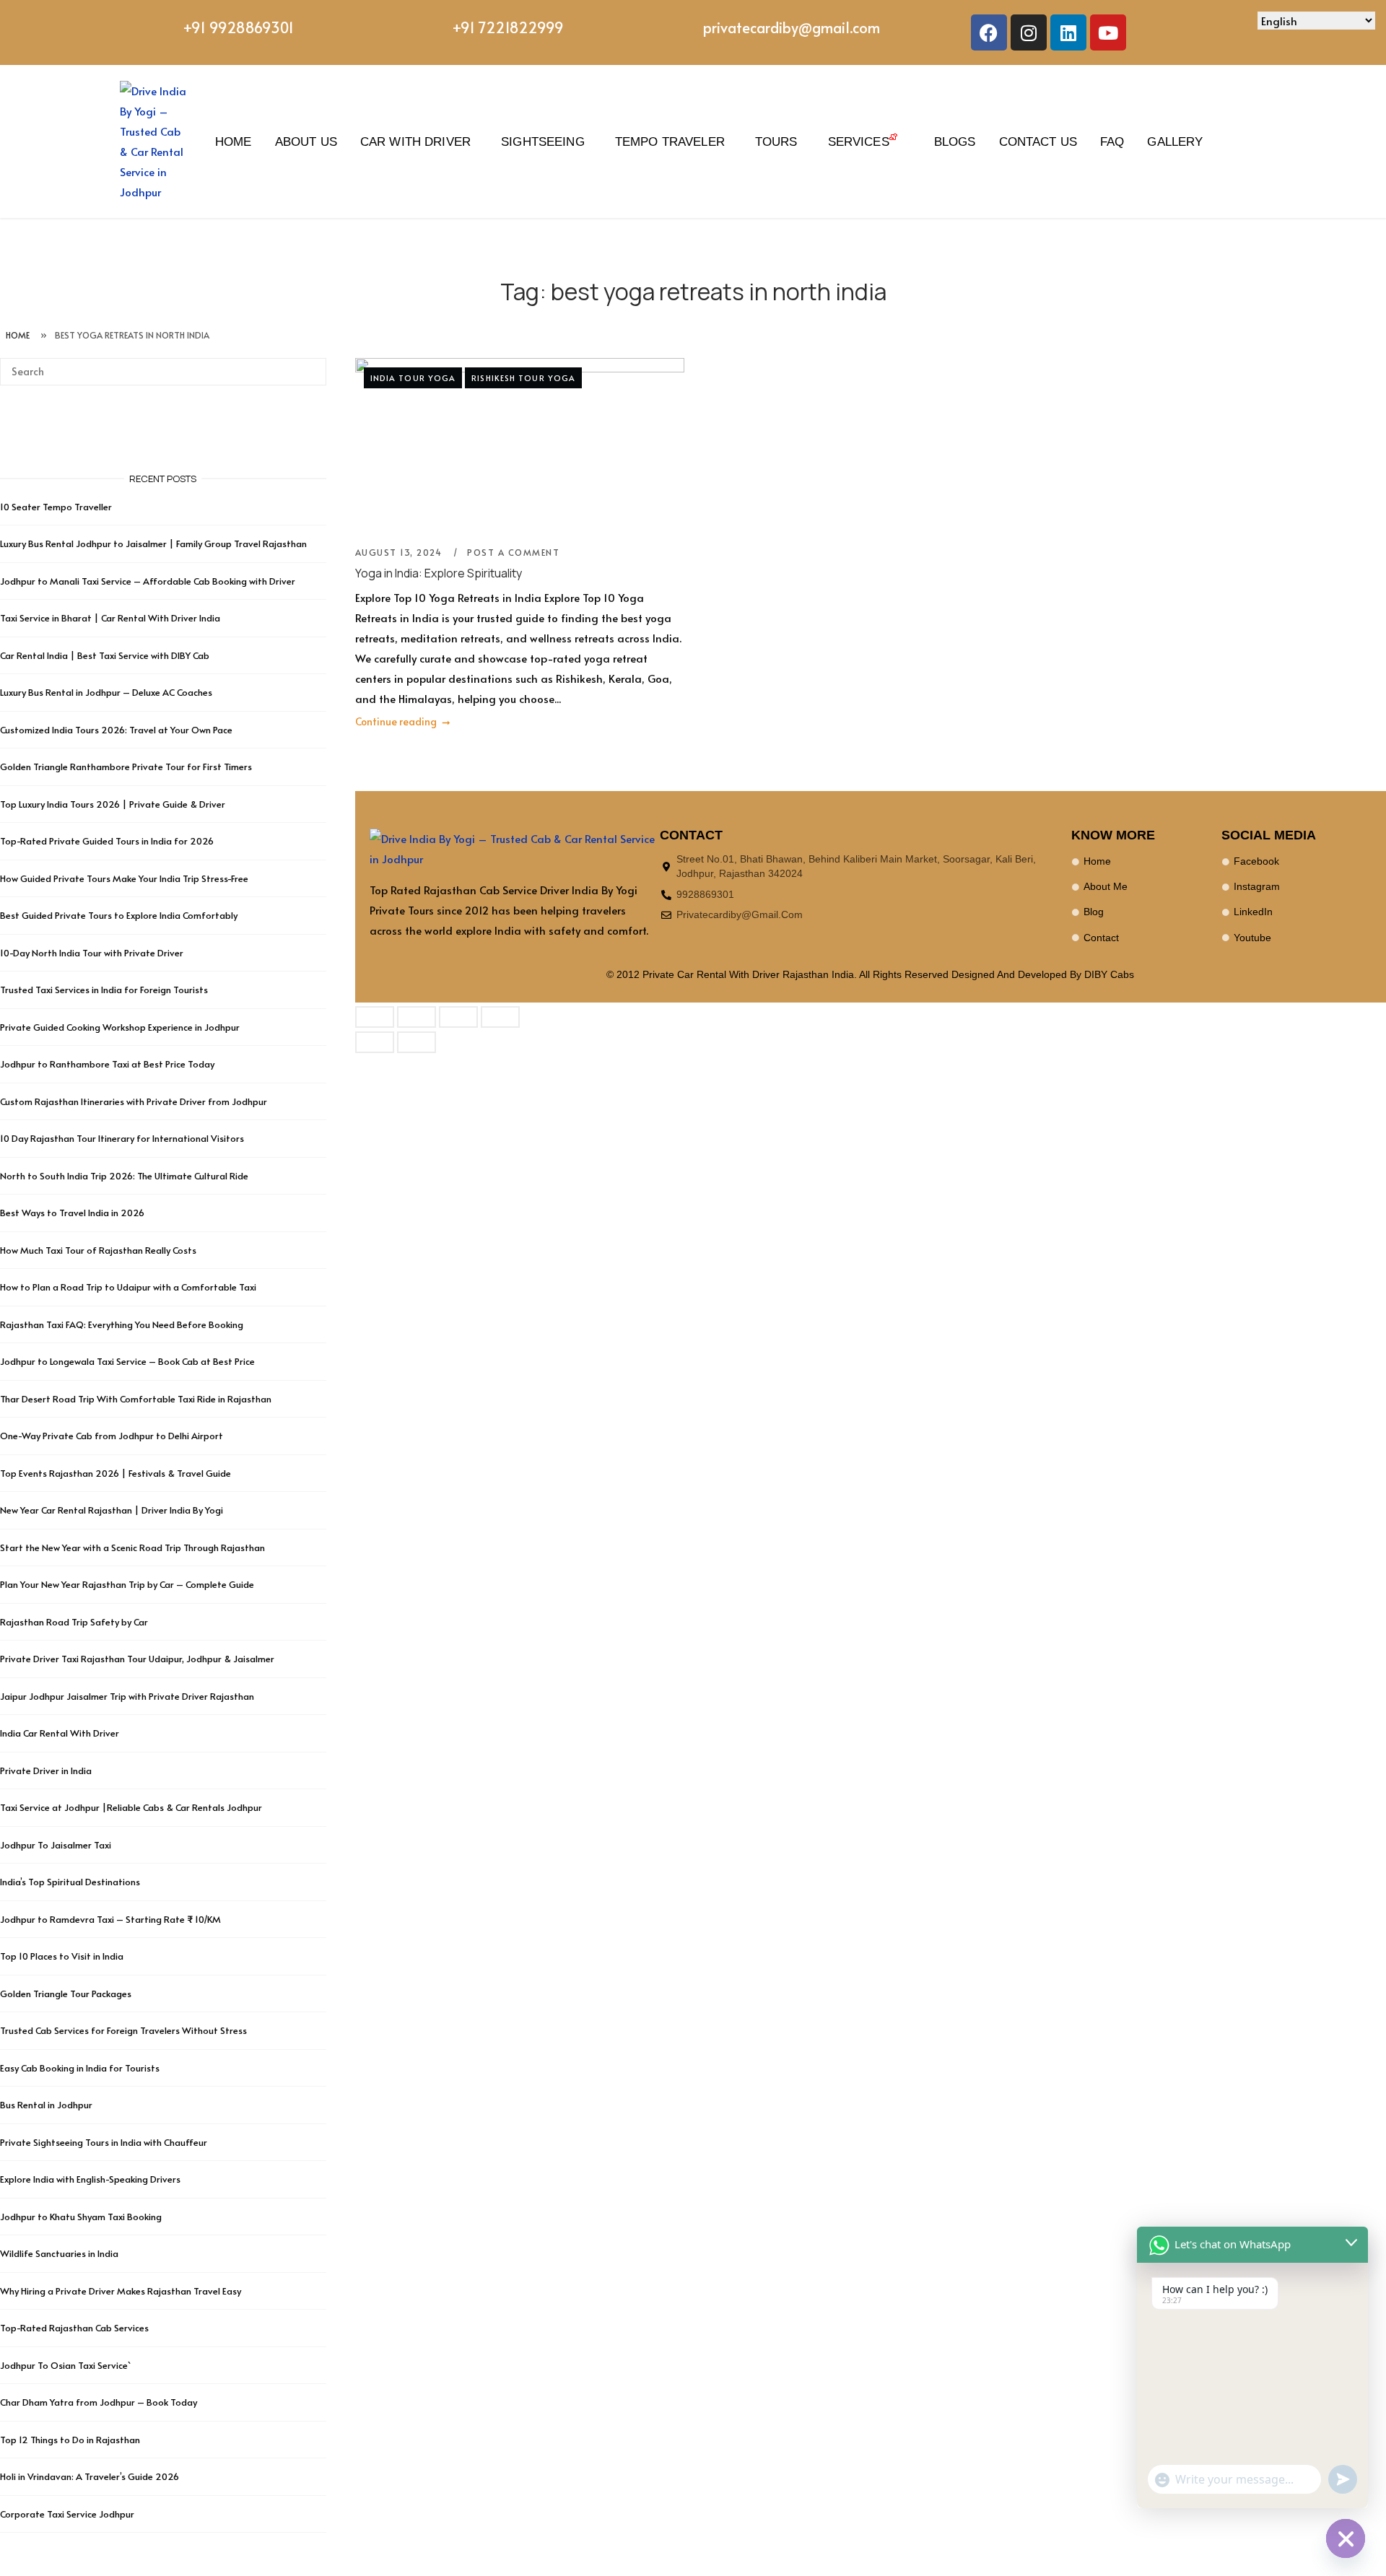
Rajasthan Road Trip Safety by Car (74, 1622)
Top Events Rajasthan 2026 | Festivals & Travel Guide (115, 1473)
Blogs (955, 141)
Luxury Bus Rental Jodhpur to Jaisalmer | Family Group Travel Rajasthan (153, 543)
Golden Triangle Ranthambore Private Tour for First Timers (126, 767)
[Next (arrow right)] (417, 1042)
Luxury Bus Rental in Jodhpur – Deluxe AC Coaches (106, 692)
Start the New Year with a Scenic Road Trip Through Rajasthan (132, 1547)
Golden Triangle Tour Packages (66, 1994)
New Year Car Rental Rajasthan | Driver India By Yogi (112, 1510)
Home (234, 141)
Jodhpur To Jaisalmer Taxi (56, 1845)
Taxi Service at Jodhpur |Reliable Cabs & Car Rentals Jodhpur (131, 1807)
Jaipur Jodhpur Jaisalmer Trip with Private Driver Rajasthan (127, 1696)
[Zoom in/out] (375, 1017)
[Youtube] (1108, 32)
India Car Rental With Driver (60, 1733)
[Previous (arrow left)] (375, 1042)
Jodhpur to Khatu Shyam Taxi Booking (81, 2217)
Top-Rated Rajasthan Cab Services (74, 2328)
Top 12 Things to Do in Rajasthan (70, 2440)
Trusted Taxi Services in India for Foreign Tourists (104, 990)
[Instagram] (1029, 32)
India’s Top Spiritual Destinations (70, 1882)
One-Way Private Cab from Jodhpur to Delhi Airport (112, 1436)
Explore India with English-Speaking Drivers (90, 2179)
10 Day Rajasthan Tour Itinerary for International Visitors (122, 1138)
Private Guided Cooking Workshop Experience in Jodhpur (120, 1027)
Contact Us (1038, 141)
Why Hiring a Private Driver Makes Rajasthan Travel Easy (121, 2291)
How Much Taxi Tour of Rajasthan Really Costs (98, 1250)
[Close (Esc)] (500, 1017)
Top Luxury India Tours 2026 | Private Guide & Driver (113, 804)
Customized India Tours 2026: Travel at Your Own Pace (116, 730)
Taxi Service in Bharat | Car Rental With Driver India (110, 618)
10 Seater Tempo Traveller (56, 507)
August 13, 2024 (400, 552)
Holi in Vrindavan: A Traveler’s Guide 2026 (90, 2476)
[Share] (458, 1017)
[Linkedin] (1068, 32)
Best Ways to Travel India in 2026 (72, 1213)
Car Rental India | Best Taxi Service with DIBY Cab (105, 655)
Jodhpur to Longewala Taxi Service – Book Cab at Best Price (127, 1361)
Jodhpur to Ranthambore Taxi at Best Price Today (107, 1064)
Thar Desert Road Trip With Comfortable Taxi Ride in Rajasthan (136, 1399)
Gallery (1175, 141)
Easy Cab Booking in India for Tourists (80, 2068)
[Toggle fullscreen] (417, 1017)
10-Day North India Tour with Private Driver (92, 953)
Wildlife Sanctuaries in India (59, 2253)
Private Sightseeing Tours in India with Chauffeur (104, 2142)
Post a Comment (513, 552)
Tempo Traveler (670, 141)
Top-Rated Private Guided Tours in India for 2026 (107, 841)
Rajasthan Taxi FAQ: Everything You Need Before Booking (122, 1324)
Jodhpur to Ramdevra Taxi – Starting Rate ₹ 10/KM (112, 1919)
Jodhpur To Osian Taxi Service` (65, 2365)
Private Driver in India (46, 1771)
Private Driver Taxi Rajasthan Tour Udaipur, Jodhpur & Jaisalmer (137, 1659)
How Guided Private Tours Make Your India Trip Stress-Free (124, 878)
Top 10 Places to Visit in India (62, 1956)
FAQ (1112, 141)
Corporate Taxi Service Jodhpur (67, 2514)
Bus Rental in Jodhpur (46, 2105)
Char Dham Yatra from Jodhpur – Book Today (99, 2402)
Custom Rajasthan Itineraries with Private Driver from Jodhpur (134, 1101)
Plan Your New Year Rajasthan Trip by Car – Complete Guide (127, 1584)
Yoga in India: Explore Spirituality (439, 573)
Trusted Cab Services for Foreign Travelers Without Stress (123, 2030)
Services (859, 141)
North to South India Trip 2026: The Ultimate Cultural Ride (124, 1176)
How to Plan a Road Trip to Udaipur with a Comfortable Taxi (128, 1287)
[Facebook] (989, 32)
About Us (306, 141)
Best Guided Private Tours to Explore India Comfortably (119, 915)
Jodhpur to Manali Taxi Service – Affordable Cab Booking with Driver (148, 581)
